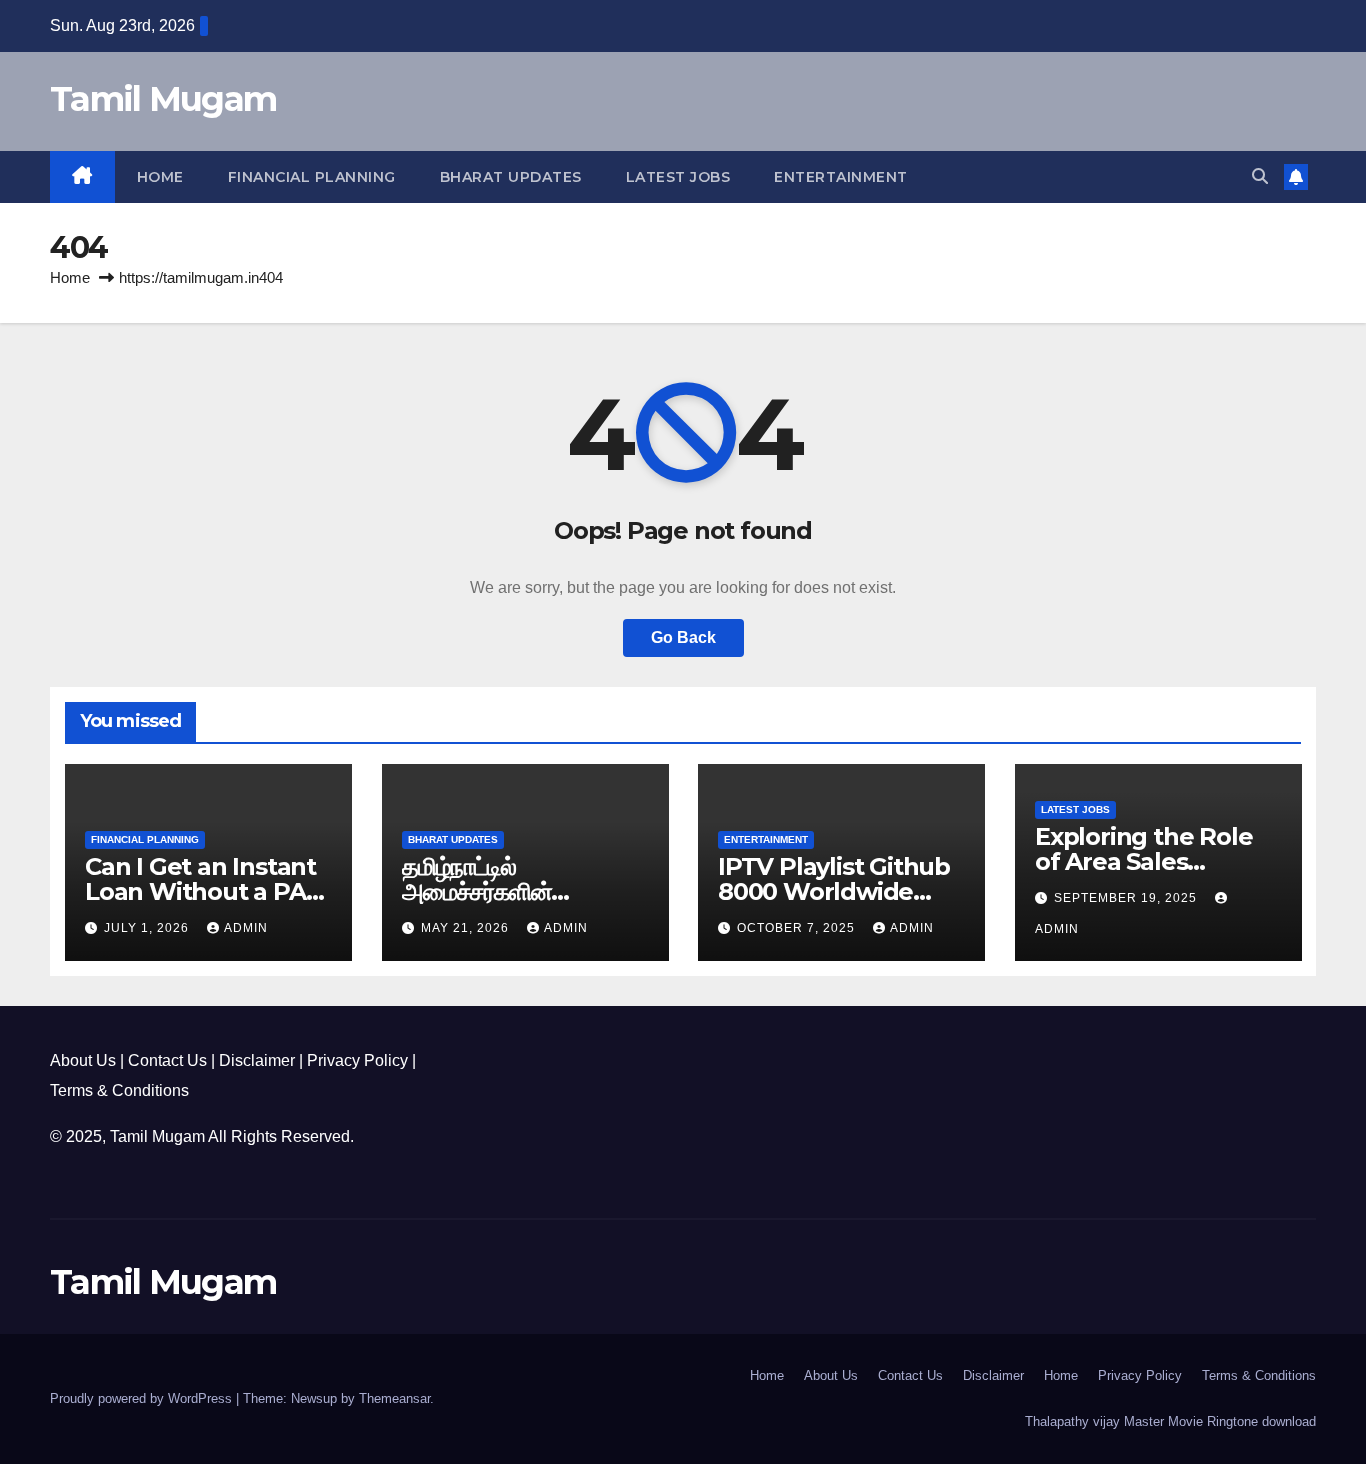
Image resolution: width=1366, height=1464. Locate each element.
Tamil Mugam (163, 99)
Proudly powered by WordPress (143, 1398)
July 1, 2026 (148, 928)
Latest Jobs (678, 177)
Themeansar (394, 1398)
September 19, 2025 (1127, 898)
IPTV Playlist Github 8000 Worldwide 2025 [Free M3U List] (836, 891)
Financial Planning (312, 177)
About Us (83, 1060)
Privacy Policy (357, 1060)
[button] (1260, 176)
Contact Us (167, 1060)
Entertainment (841, 177)
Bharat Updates (511, 177)
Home (160, 177)
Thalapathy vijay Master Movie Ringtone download (1170, 1421)
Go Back (683, 637)
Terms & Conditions (119, 1090)
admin (246, 928)
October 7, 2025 (798, 928)
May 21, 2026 (467, 928)
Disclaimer (257, 1060)
